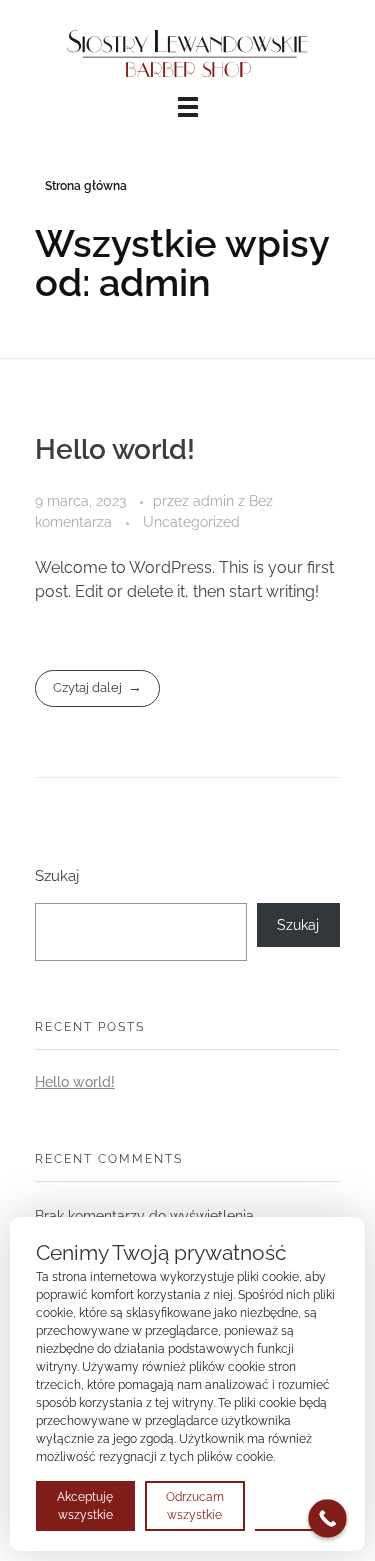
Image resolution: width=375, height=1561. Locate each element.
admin (215, 501)
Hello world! (115, 449)
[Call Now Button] (327, 1518)
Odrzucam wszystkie (195, 1506)
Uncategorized (191, 522)
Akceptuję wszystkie (85, 1506)
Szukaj (57, 876)
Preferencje (297, 1505)
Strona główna (86, 186)
